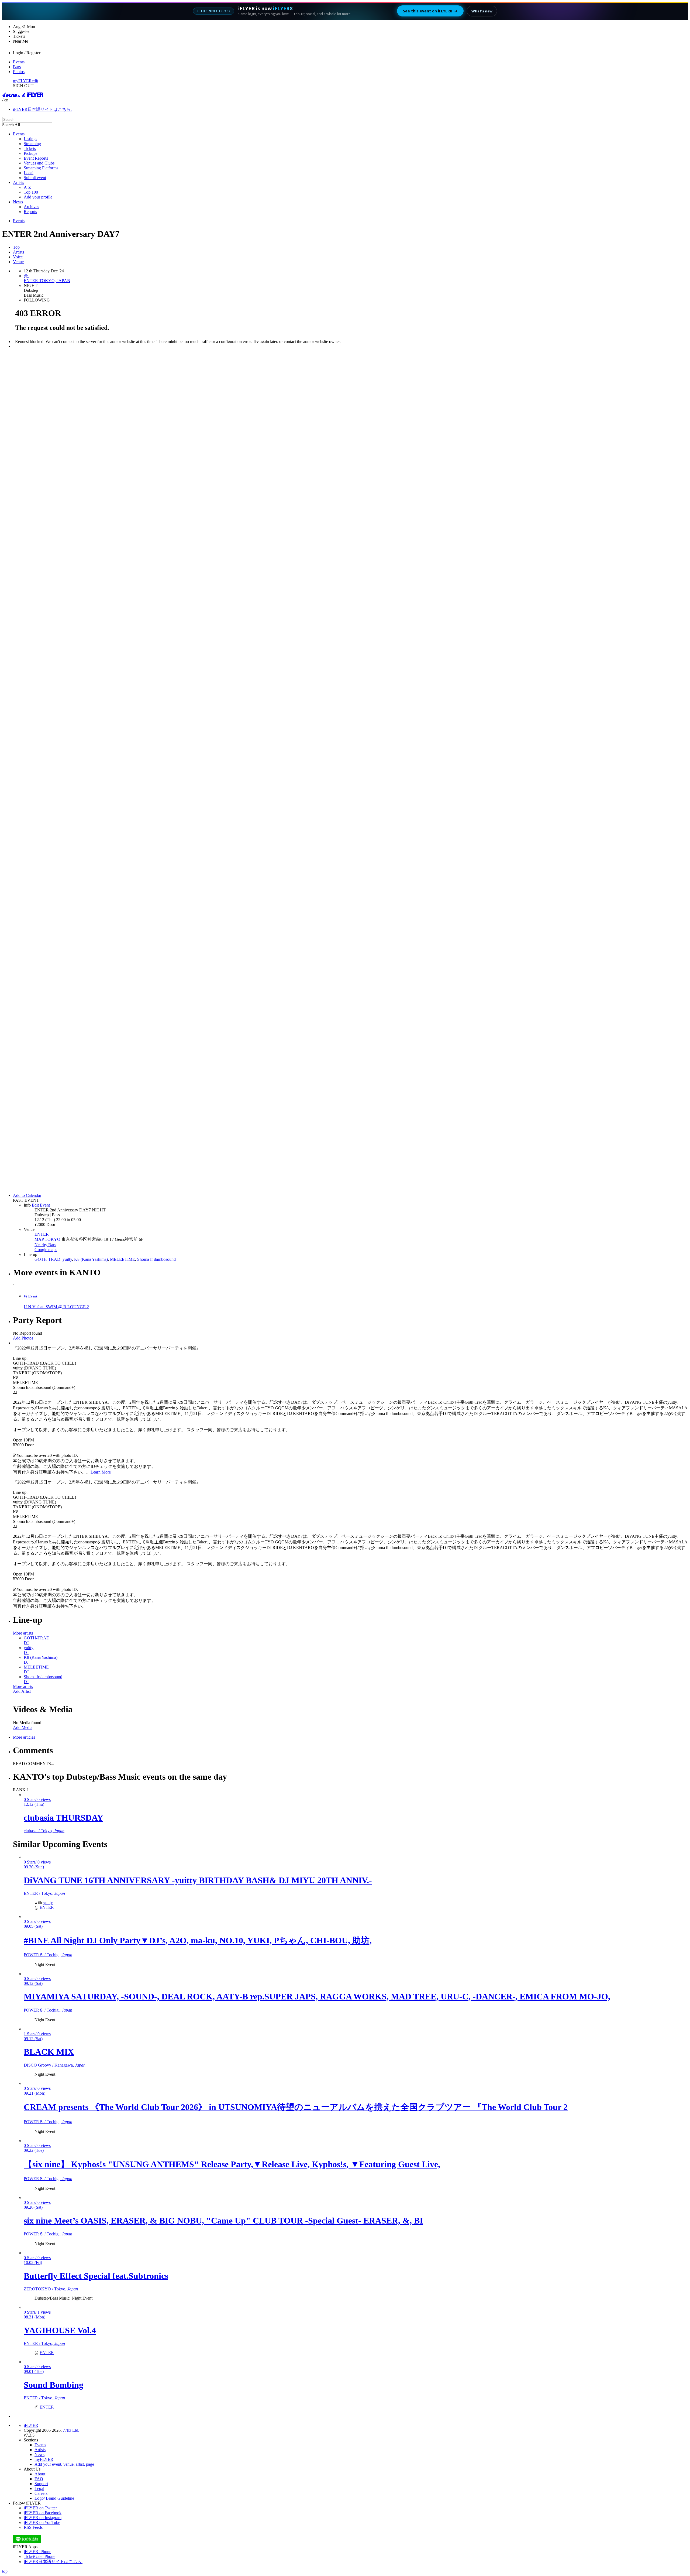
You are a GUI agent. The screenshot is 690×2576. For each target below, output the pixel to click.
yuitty (67, 1259)
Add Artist (22, 1691)
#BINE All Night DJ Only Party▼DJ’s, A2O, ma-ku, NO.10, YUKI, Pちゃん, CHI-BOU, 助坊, (198, 1940)
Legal (39, 2488)
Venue (18, 262)
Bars (17, 67)
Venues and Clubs (39, 163)
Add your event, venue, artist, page (64, 2464)
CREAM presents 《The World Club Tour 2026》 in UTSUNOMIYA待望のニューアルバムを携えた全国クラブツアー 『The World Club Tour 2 (296, 2107)
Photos (19, 72)
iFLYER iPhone (37, 2552)
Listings (30, 139)
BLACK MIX (49, 2052)
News (18, 202)
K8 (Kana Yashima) (91, 1259)
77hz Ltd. (71, 2430)
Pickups (30, 153)
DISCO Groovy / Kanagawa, (55, 2065)
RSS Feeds (33, 2527)
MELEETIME (123, 1259)
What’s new (482, 11)
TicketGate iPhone (39, 2556)
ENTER (42, 1234)
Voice (18, 257)
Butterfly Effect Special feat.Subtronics (96, 2276)
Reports (30, 212)
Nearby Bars (45, 1245)
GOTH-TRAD (47, 1259)
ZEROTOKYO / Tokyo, (51, 2289)
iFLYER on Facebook (43, 2513)
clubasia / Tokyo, (44, 1831)
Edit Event (41, 1205)
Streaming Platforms (41, 168)
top (5, 2571)
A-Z (27, 187)
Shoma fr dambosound (156, 1259)
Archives (31, 207)
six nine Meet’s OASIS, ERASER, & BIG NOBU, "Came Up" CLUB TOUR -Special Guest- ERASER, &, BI (223, 2221)
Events (19, 62)
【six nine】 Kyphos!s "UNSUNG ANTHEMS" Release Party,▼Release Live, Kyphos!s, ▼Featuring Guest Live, (232, 2164)
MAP (39, 1239)
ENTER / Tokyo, (44, 1893)
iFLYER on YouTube (42, 2522)
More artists (23, 1633)
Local (29, 173)
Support (41, 2484)
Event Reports (36, 158)
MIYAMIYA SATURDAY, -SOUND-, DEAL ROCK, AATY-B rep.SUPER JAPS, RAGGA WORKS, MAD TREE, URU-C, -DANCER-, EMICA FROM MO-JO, (317, 1996)
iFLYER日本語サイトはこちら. (42, 109)
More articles (24, 1737)
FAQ (39, 2479)
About (40, 2474)
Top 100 (31, 192)
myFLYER (22, 81)
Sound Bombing (54, 2385)
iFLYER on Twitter (40, 2508)
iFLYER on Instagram (43, 2518)
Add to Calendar (27, 1195)
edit (35, 81)
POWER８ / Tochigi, (48, 1955)
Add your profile (38, 197)
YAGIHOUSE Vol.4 (60, 2330)
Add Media (23, 1727)
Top (16, 247)
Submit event (35, 178)
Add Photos (23, 1338)
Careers (41, 2493)
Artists (18, 182)
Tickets (30, 148)
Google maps (46, 1250)
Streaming (32, 144)
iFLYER (31, 2425)
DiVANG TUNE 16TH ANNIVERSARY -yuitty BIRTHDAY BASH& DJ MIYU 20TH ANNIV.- (198, 1880)
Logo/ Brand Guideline (54, 2498)
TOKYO (53, 1239)
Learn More (101, 1472)
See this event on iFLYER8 (430, 11)
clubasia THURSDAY (63, 1818)
